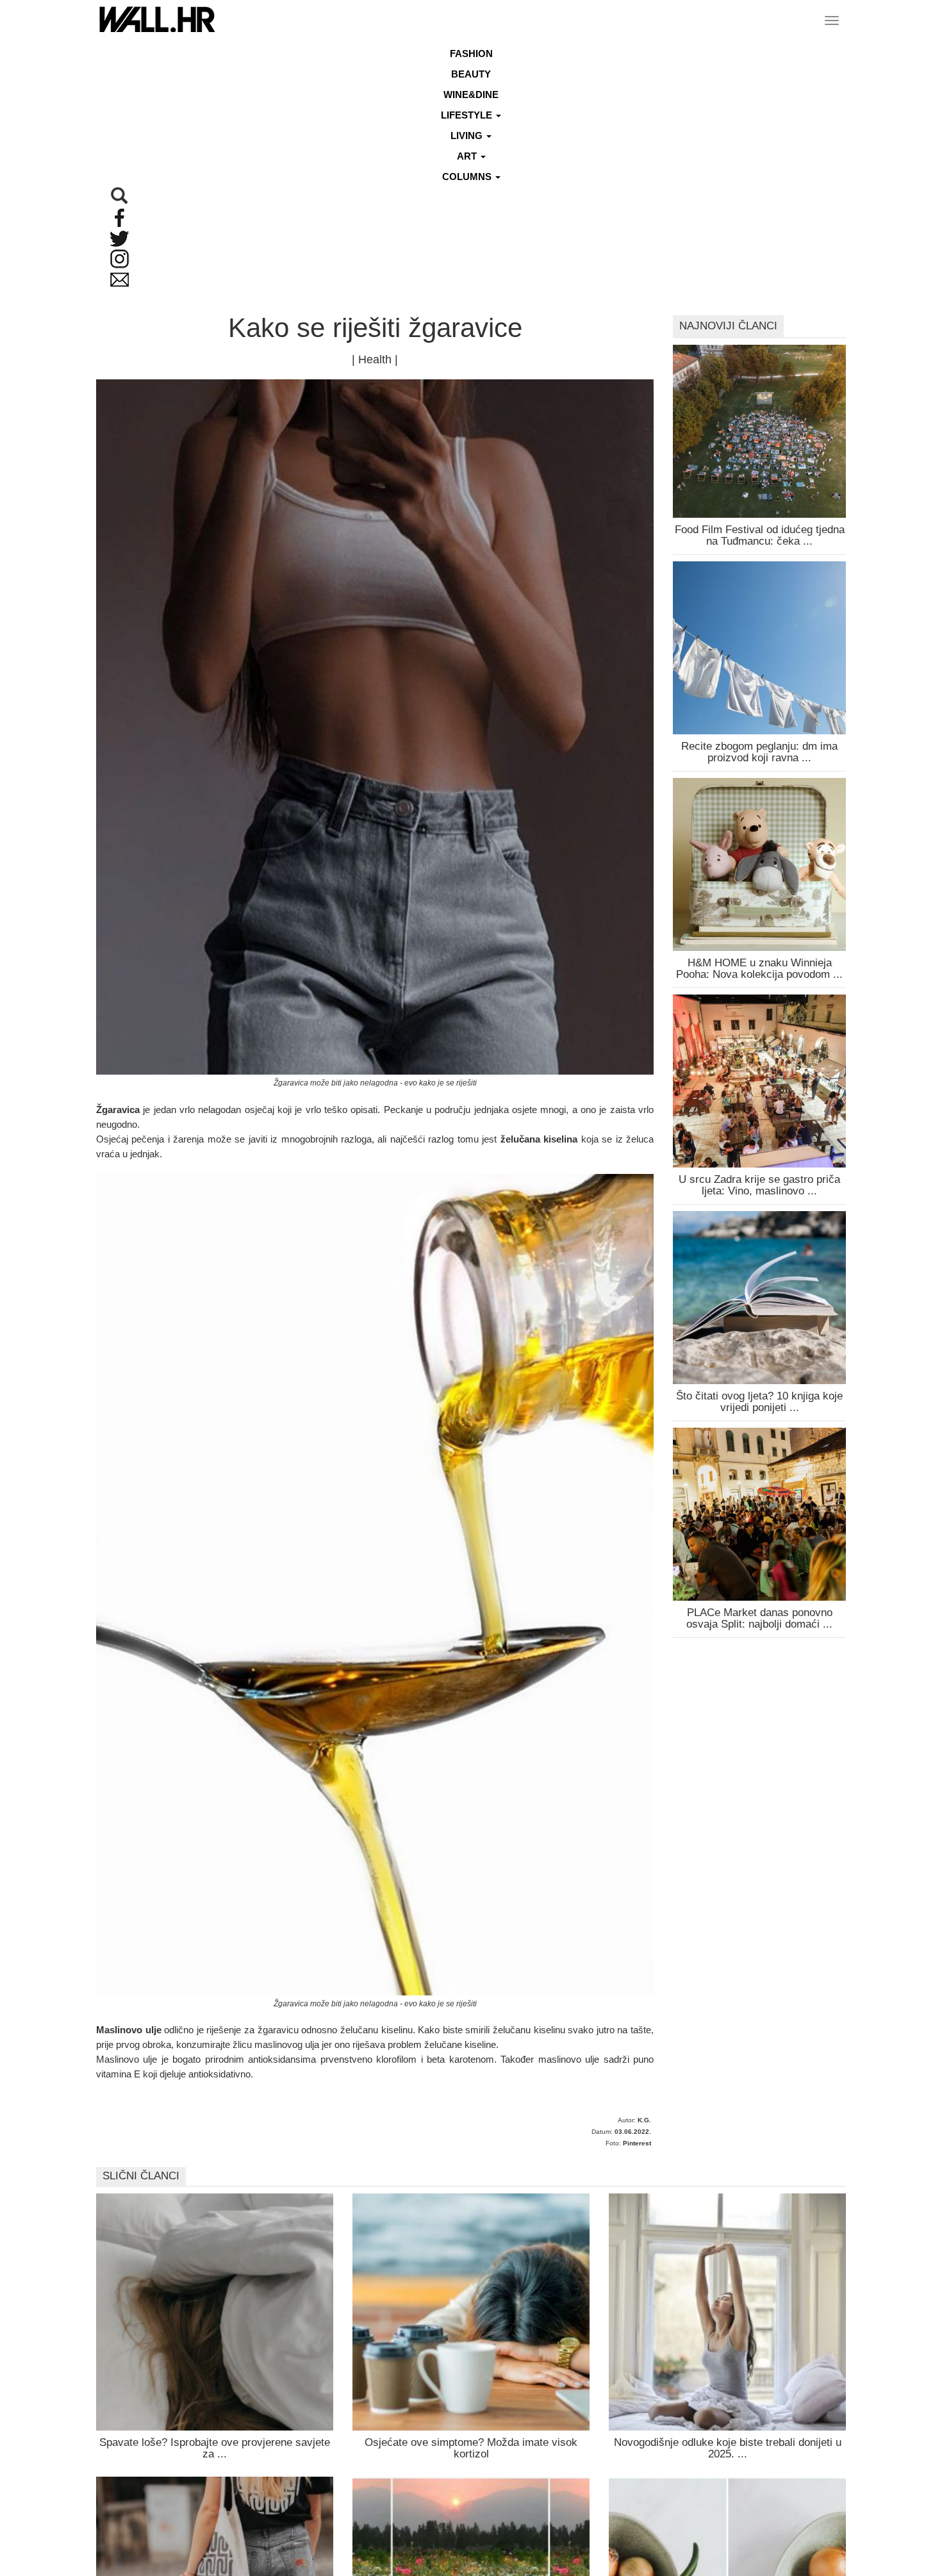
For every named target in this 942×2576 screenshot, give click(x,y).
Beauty (471, 74)
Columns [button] (468, 177)
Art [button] (468, 156)
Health (375, 359)
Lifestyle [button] (468, 115)
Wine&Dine (471, 95)
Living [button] (468, 136)
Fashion (471, 54)
